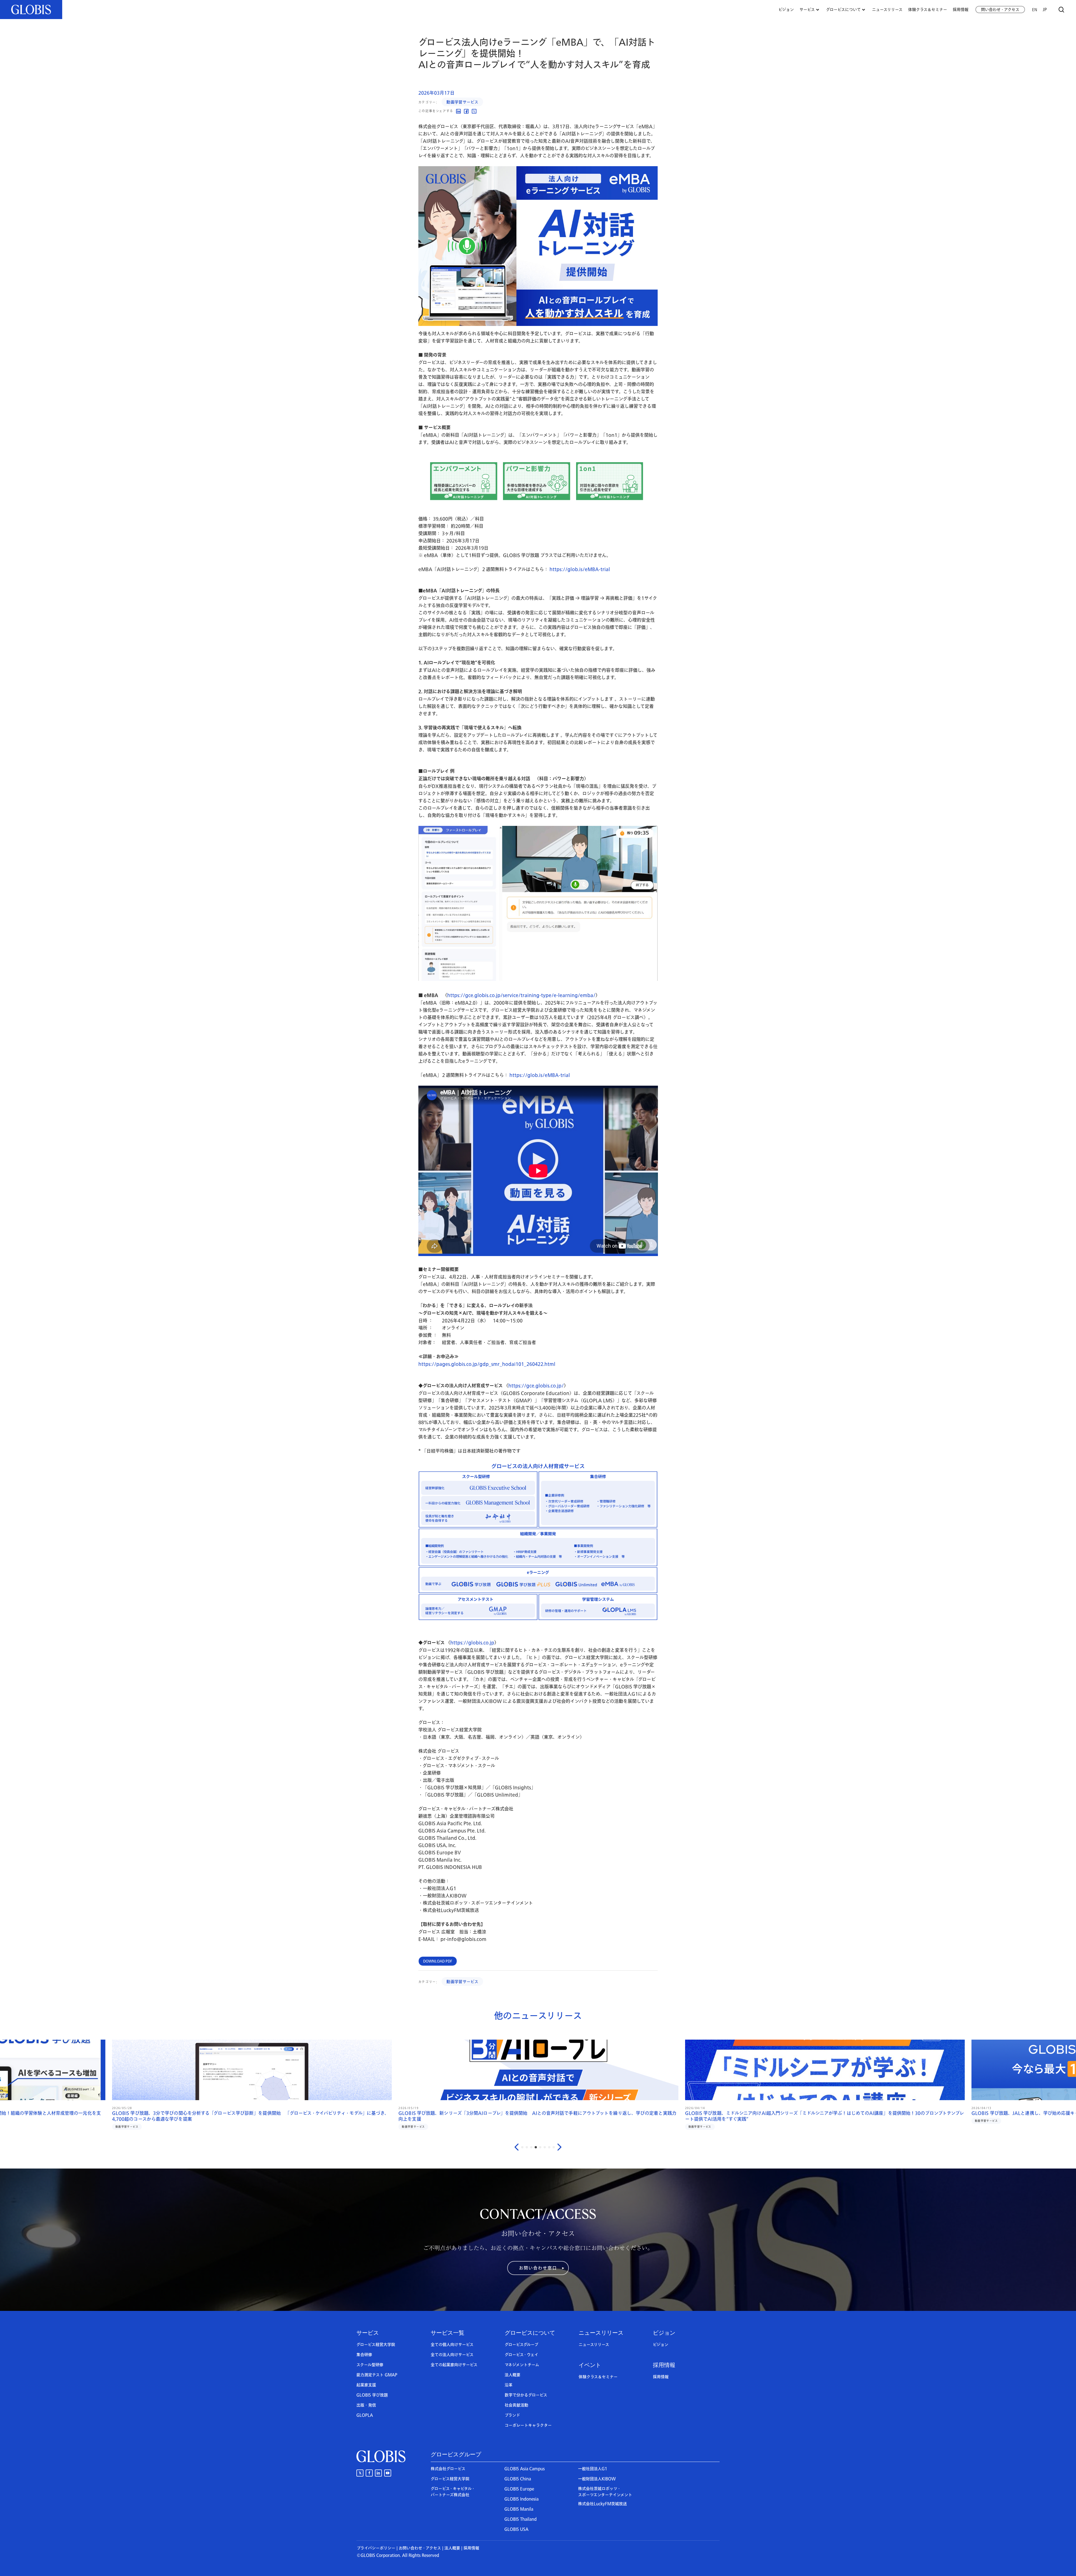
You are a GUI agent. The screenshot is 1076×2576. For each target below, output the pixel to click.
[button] (538, 2268)
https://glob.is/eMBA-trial (580, 569)
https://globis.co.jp (472, 1643)
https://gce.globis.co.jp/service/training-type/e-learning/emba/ (521, 995)
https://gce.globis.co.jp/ (536, 1386)
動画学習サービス (462, 102)
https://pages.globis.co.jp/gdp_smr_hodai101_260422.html (487, 1364)
